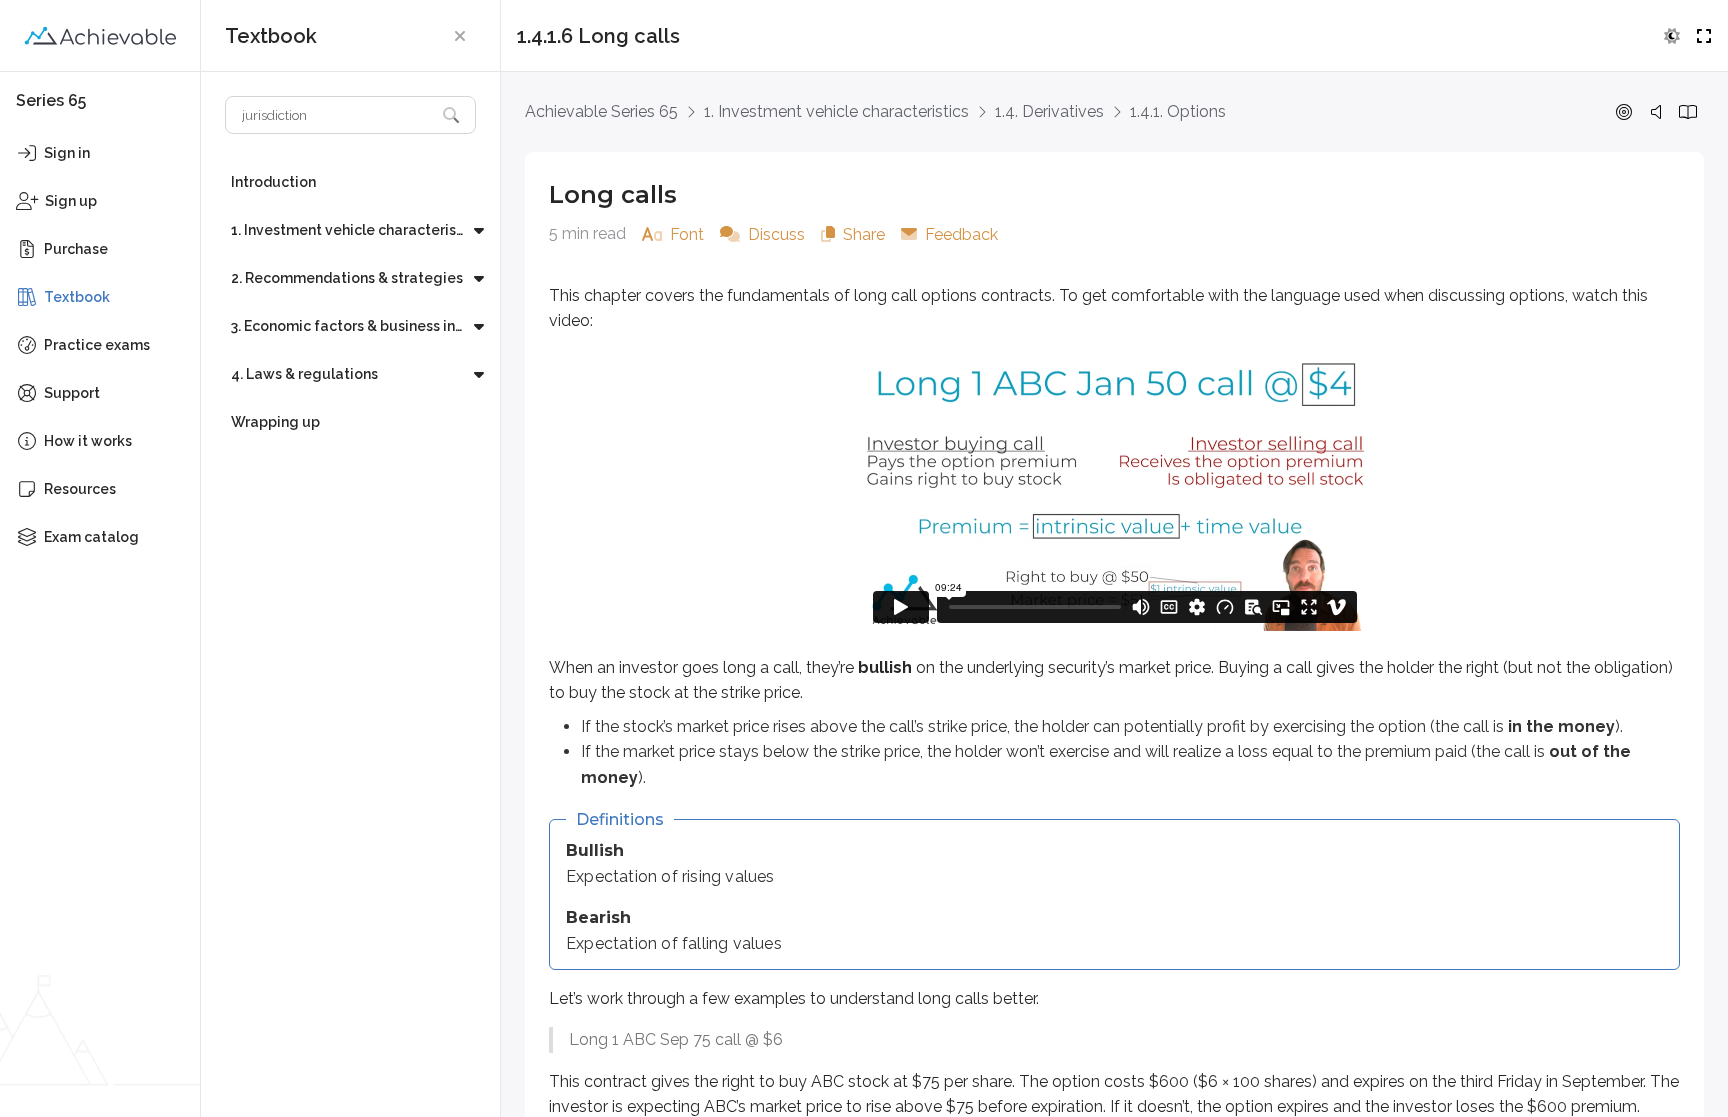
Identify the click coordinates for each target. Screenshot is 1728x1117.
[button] (460, 36)
